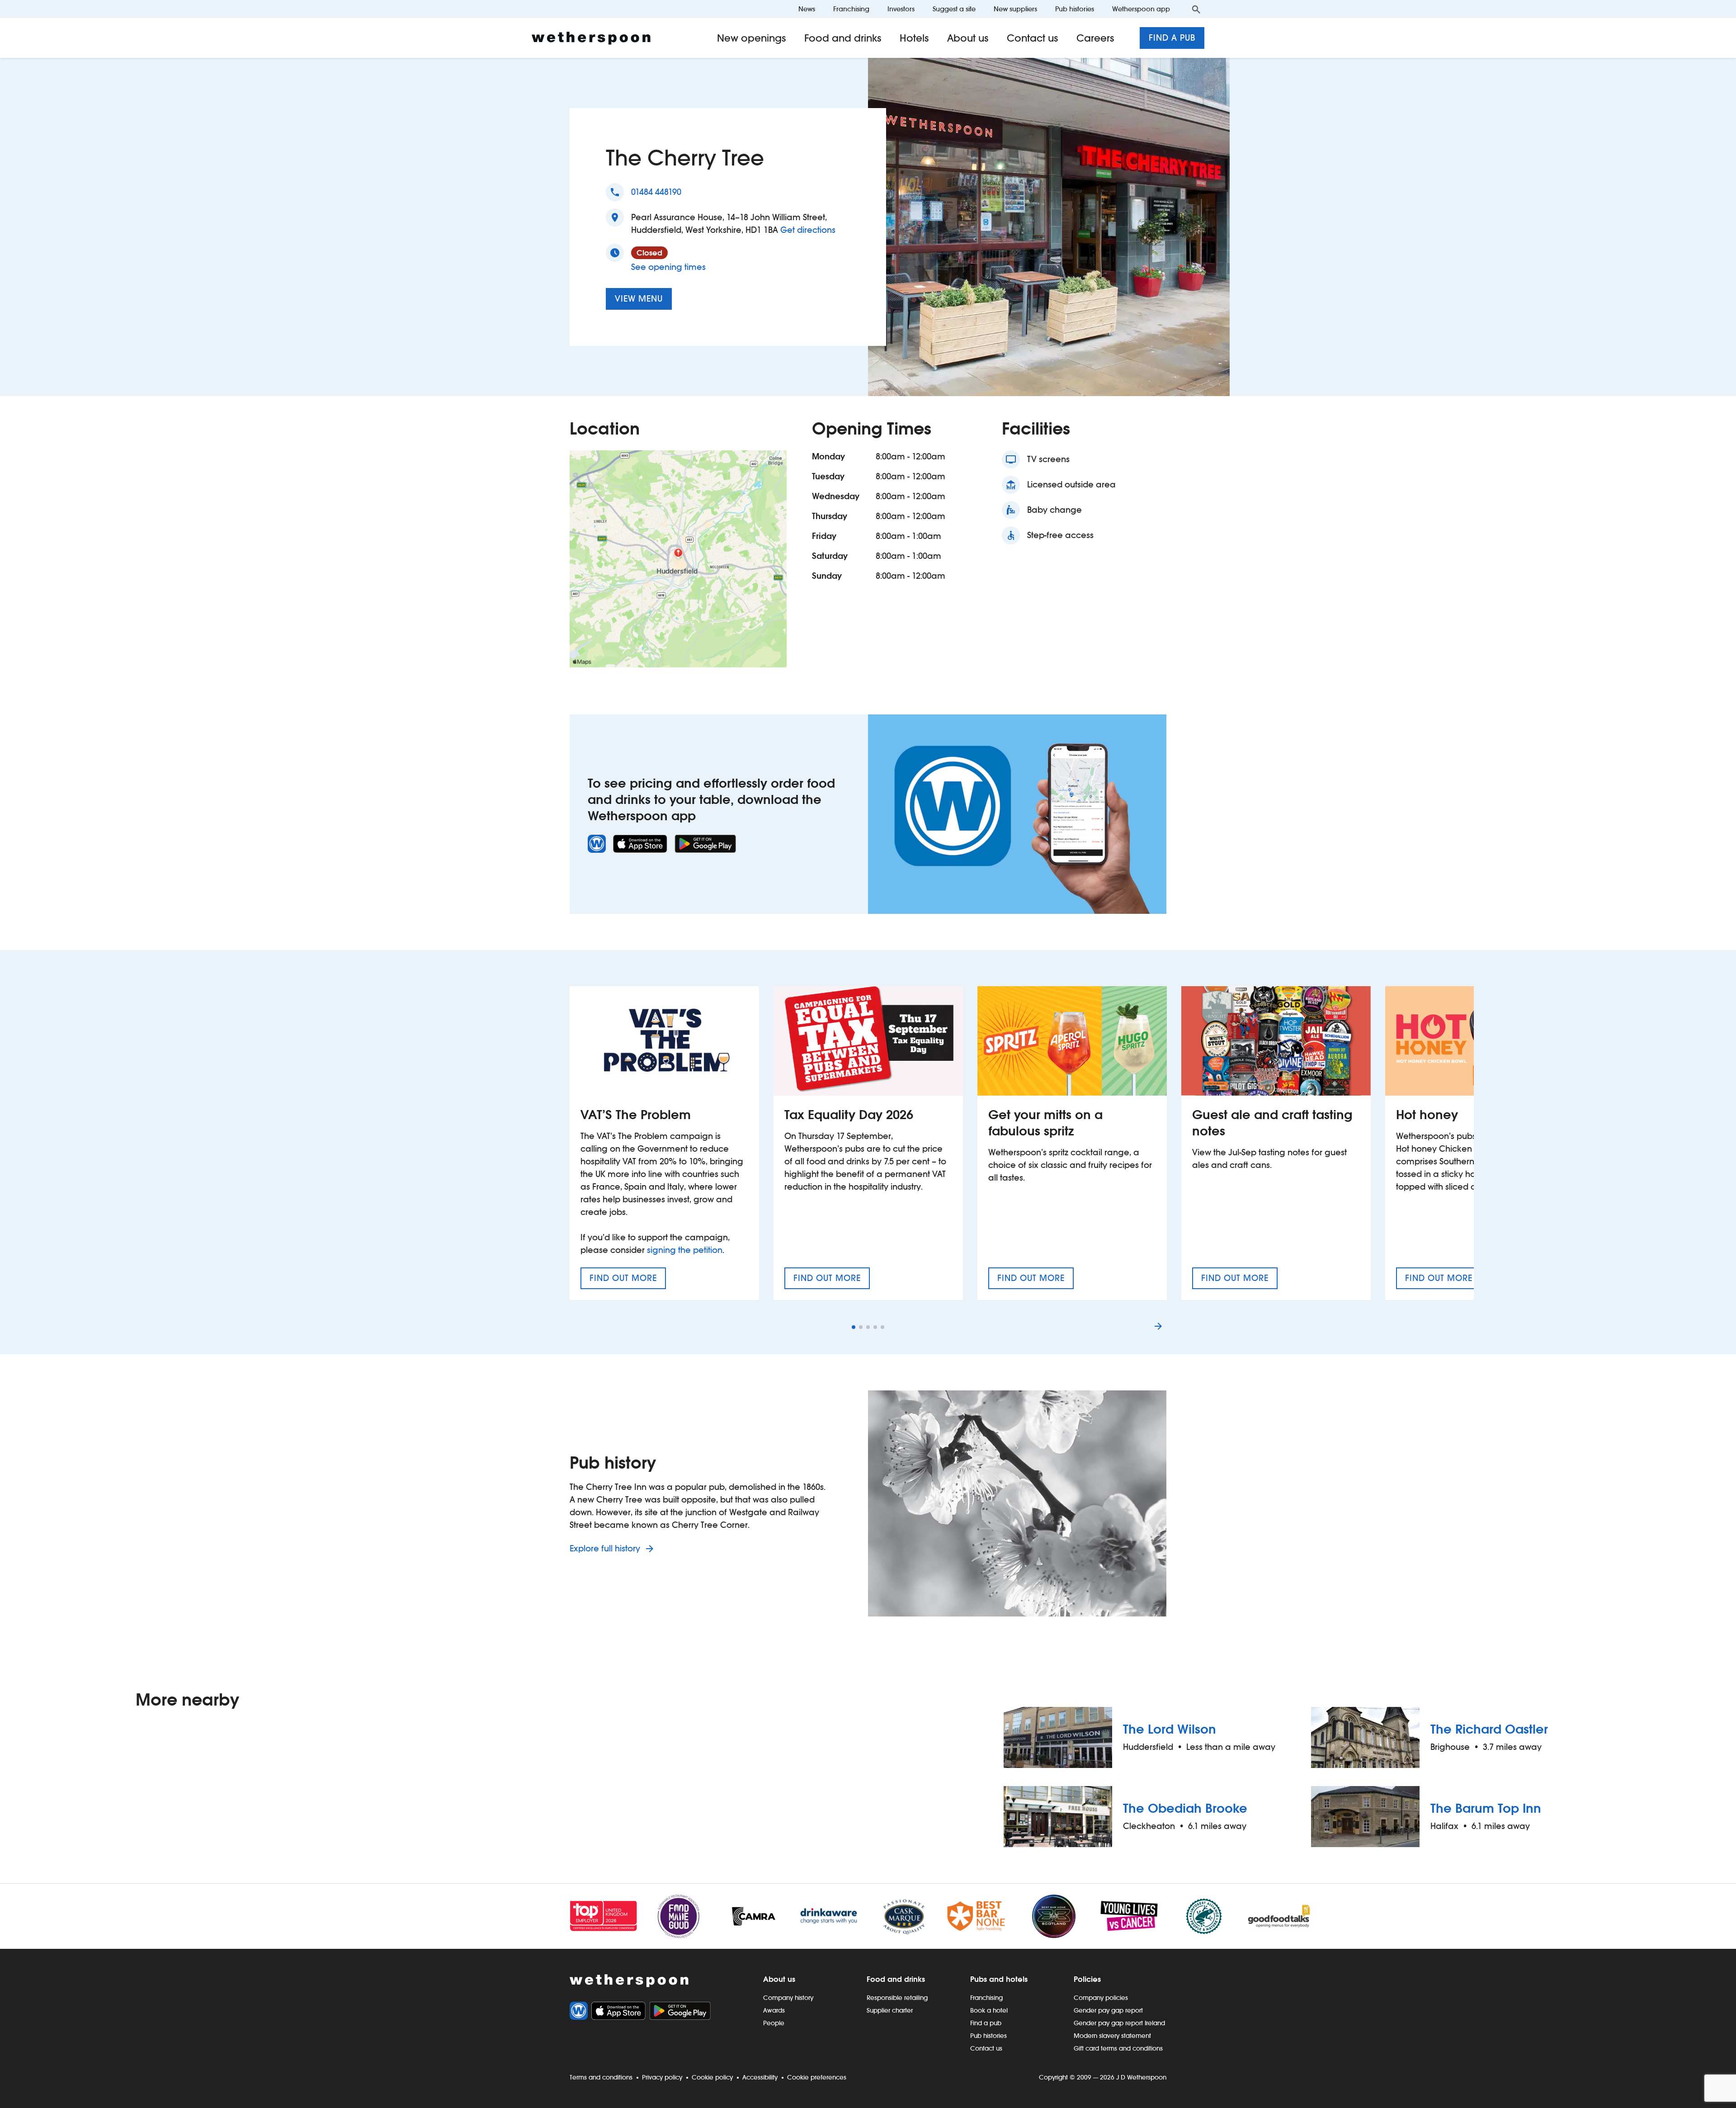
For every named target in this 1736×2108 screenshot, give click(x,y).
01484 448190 (656, 192)
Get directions (808, 230)
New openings (752, 38)
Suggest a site (954, 9)
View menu (639, 299)
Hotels (914, 38)
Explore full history (606, 1548)
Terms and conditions (601, 2077)
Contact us (1033, 38)
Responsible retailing (897, 1998)
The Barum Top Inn (1486, 1808)
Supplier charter (890, 2010)
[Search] (1196, 9)
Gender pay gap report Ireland (1119, 2023)
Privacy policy (662, 2077)
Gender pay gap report (1108, 2010)
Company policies (1101, 1998)
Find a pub (1172, 38)
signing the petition (685, 1250)
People (774, 2023)
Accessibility (760, 2077)
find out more (628, 1281)
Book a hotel (989, 2010)
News (807, 9)
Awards (774, 2010)
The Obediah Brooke (1185, 1808)
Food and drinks (843, 38)
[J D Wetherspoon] (591, 38)
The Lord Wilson (1170, 1729)
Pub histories (1075, 9)
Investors (901, 9)
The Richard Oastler (1489, 1729)
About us (968, 38)
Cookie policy (712, 2077)
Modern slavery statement (1112, 2036)
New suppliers (1015, 9)
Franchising (851, 9)
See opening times (668, 267)
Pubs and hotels (999, 1979)
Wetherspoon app (1141, 9)
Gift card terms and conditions (1118, 2048)
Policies (1087, 1979)
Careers (1095, 38)
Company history (788, 1998)
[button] (854, 1327)
